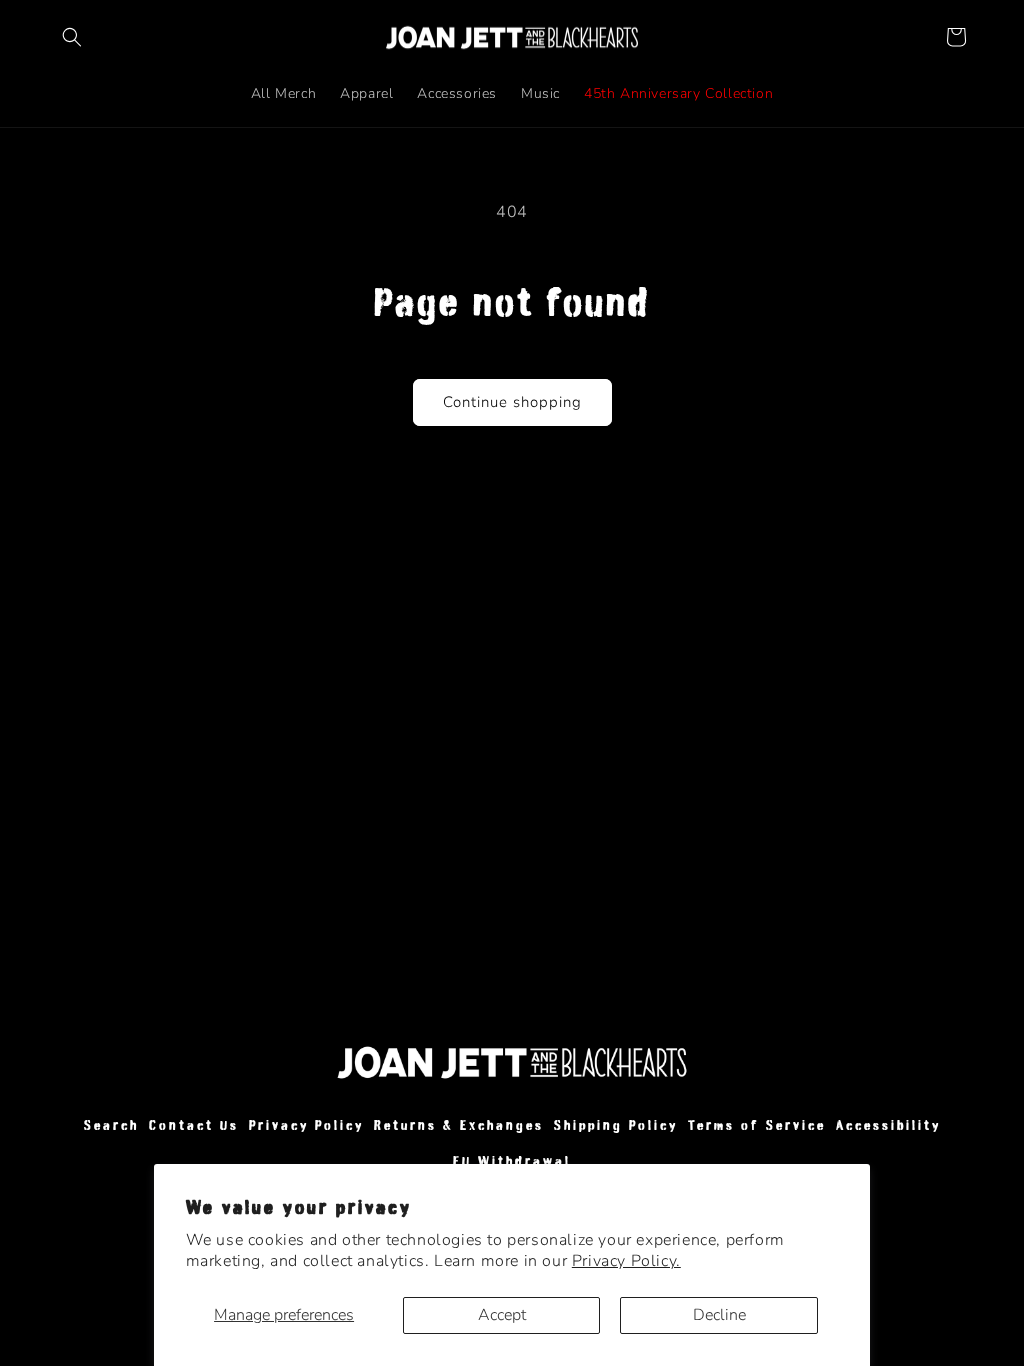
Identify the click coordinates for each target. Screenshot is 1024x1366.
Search (111, 1125)
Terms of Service (757, 1125)
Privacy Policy (306, 1125)
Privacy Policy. (626, 1261)
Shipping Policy (616, 1125)
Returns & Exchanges (459, 1125)
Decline (719, 1315)
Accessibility (888, 1125)
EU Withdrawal (512, 1161)
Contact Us (194, 1125)
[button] (72, 37)
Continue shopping (512, 402)
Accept (502, 1315)
